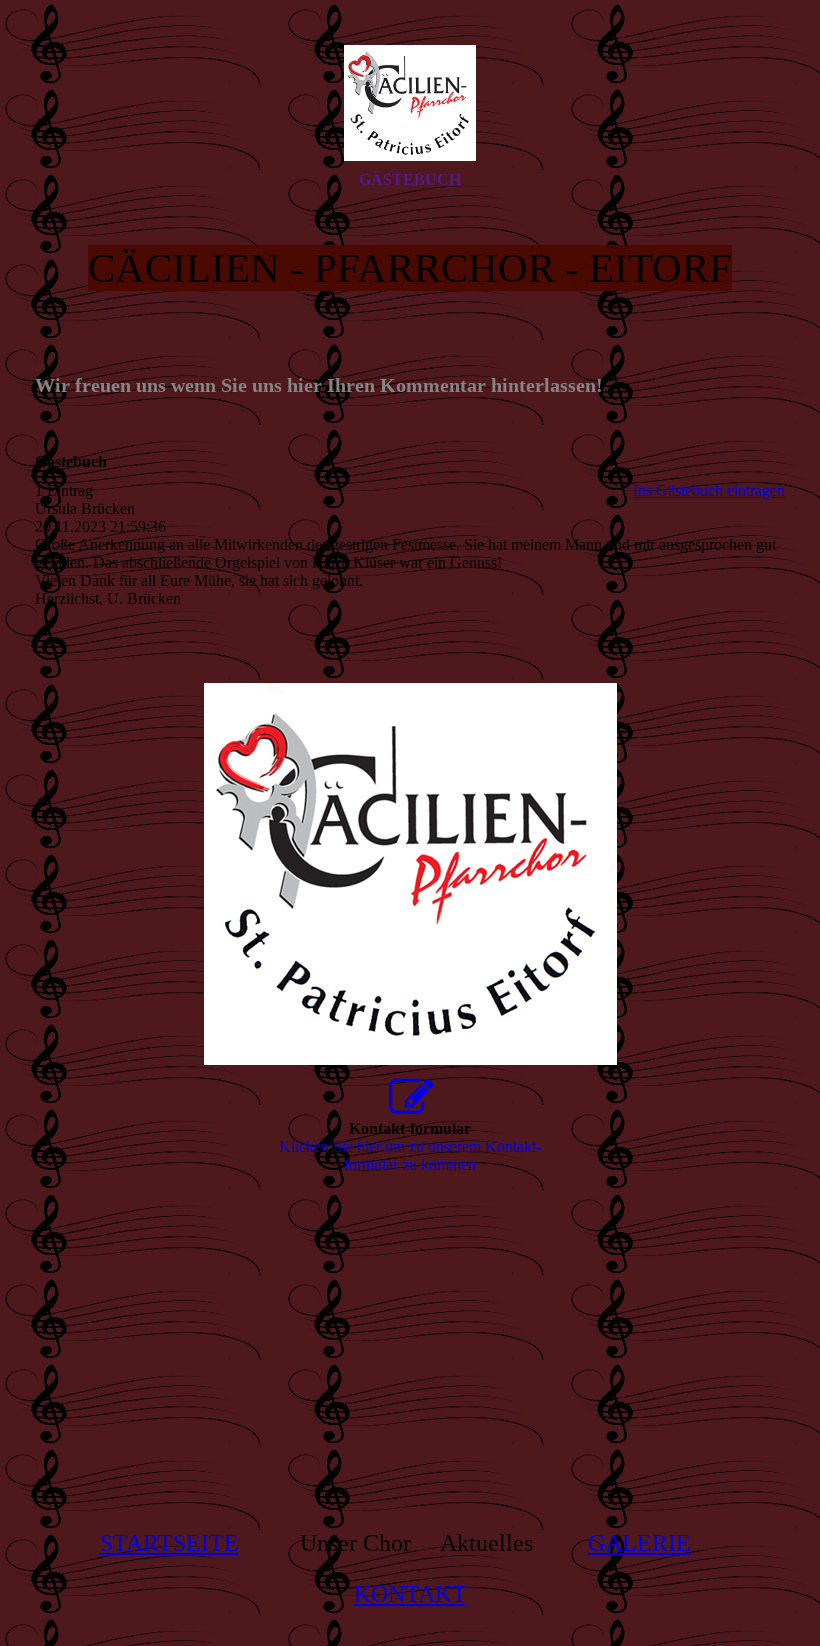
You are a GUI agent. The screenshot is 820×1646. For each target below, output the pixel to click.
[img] (410, 103)
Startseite (169, 1543)
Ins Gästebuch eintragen (709, 490)
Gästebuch (410, 179)
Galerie (639, 1543)
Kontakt (410, 1594)
